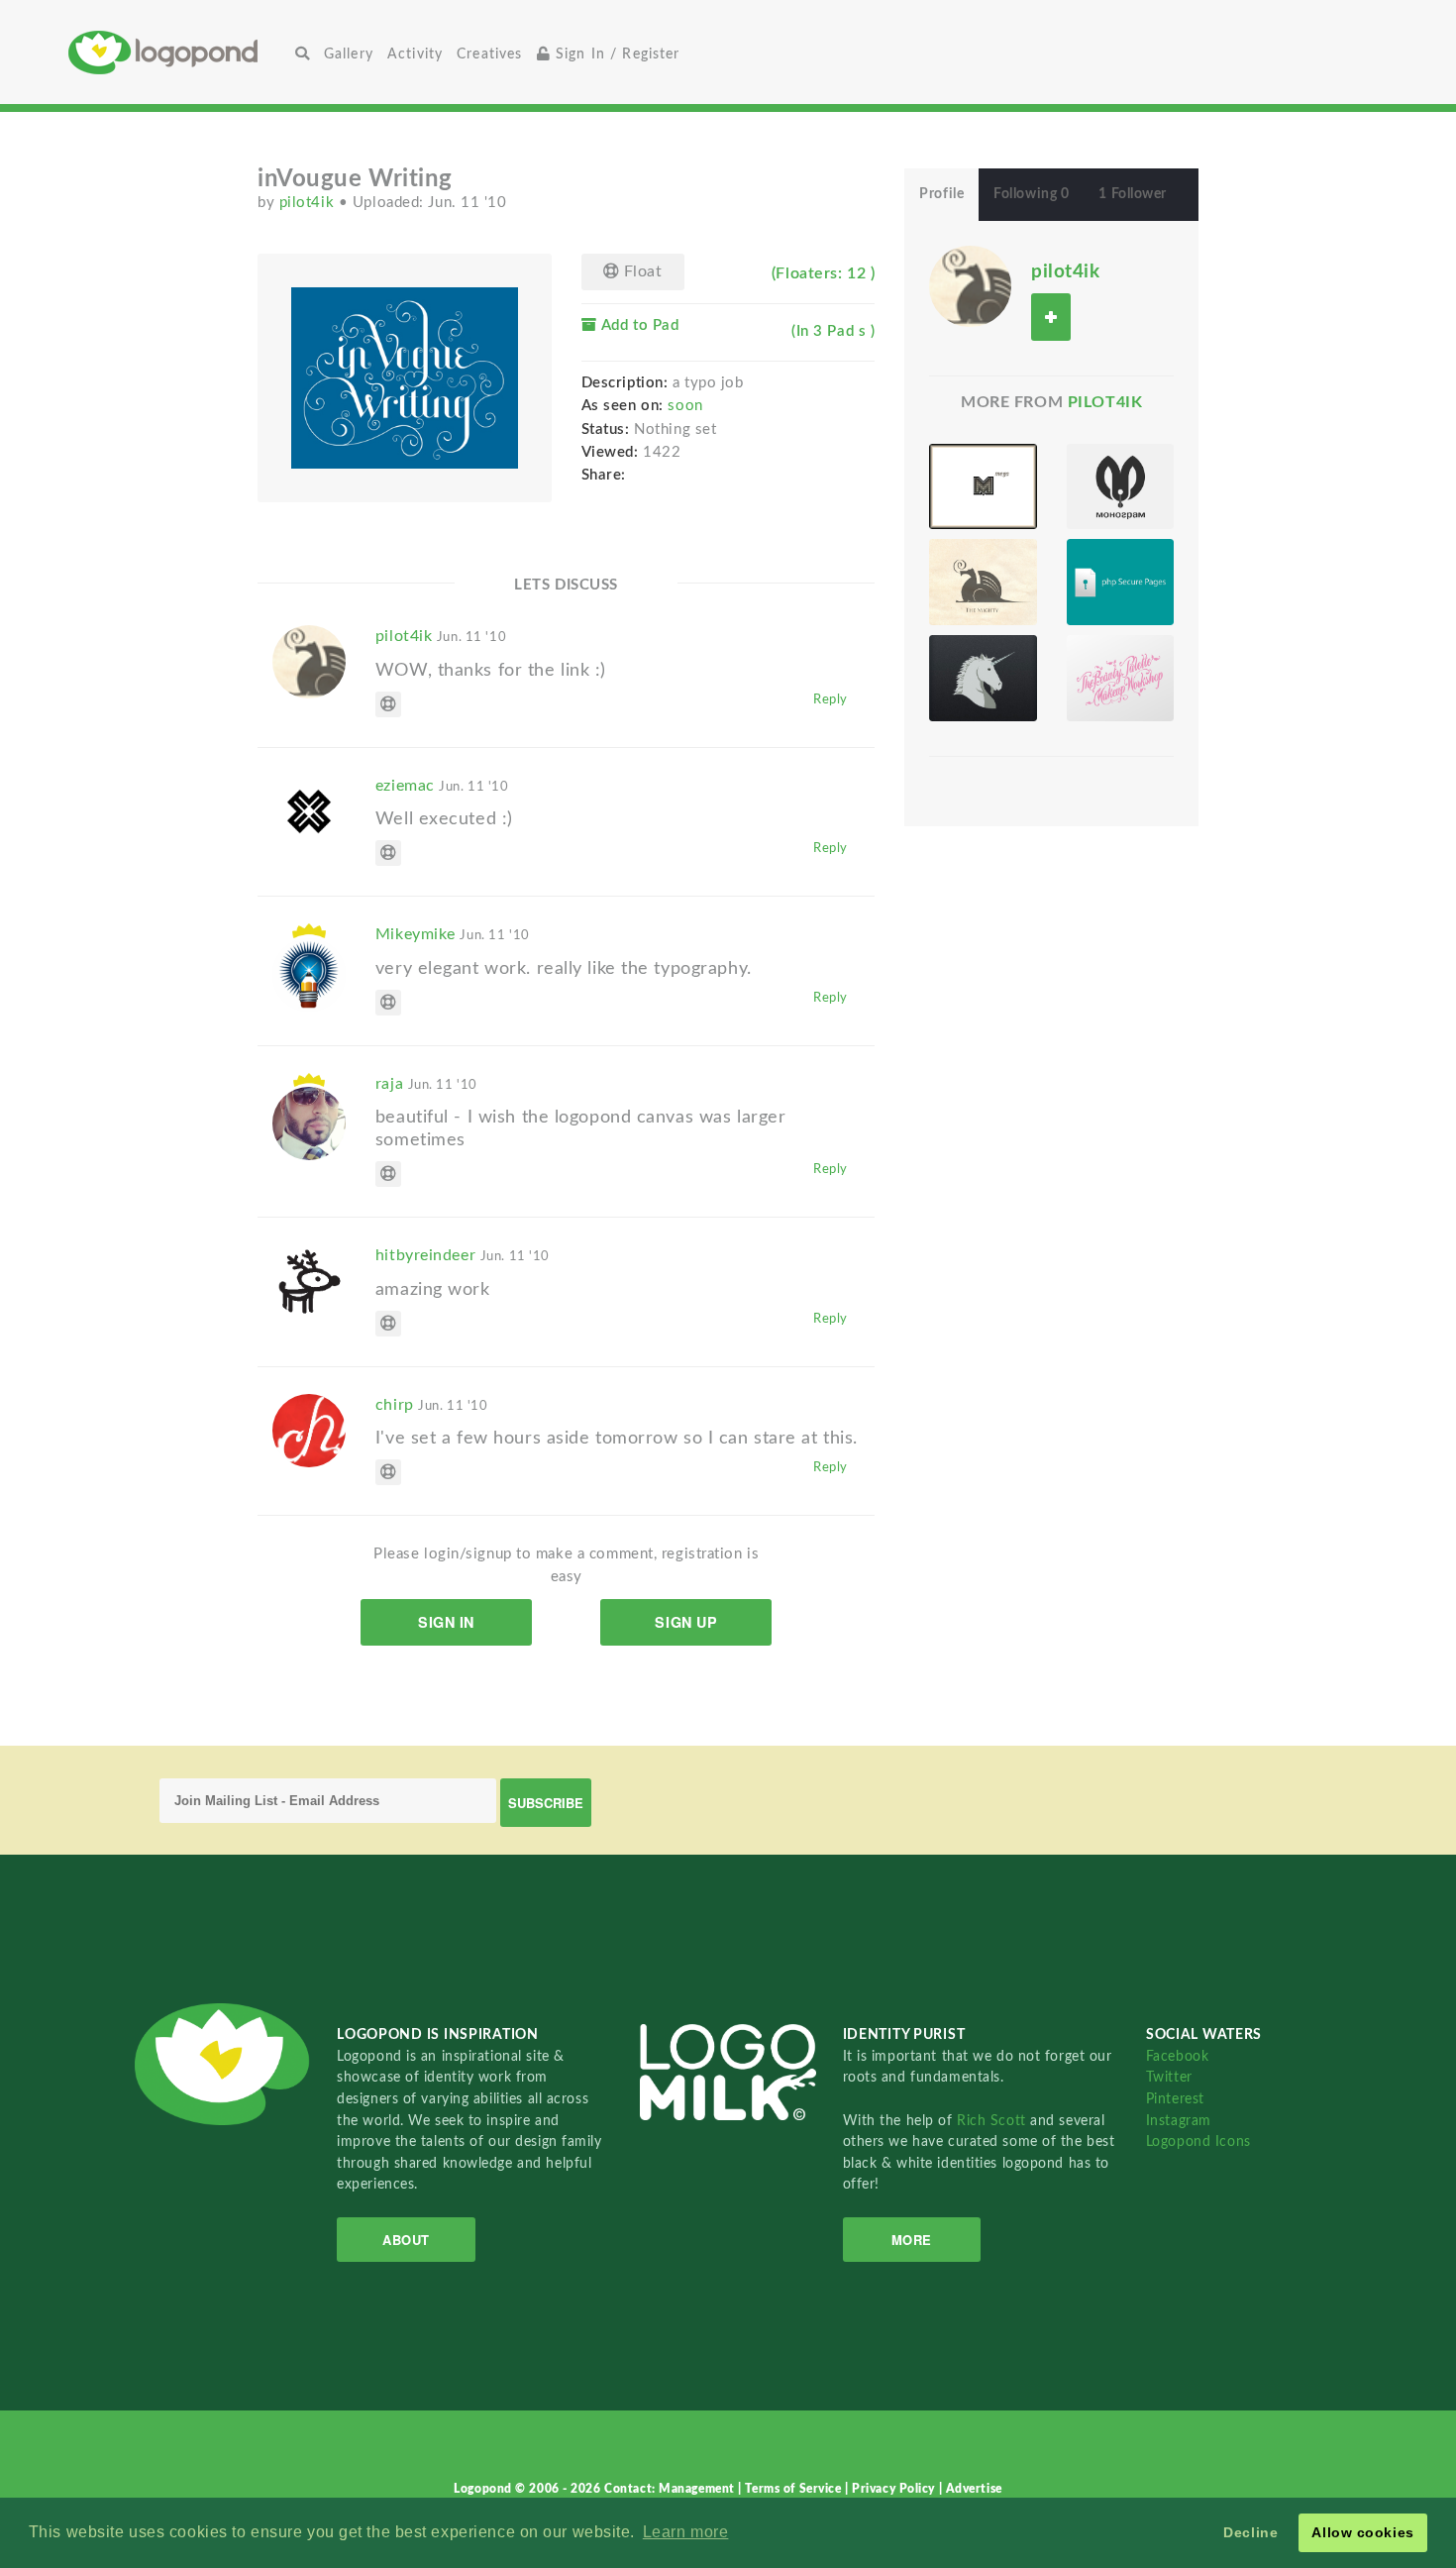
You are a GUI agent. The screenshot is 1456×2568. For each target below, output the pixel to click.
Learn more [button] (686, 2532)
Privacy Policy (895, 2489)
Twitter (1169, 2077)
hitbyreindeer (463, 1255)
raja (426, 1084)
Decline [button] (1250, 2532)
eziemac (442, 786)
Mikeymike (453, 934)
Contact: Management (671, 2489)
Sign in (446, 1622)
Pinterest (1175, 2099)
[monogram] (1120, 487)
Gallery (349, 54)
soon (685, 406)
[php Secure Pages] (1120, 582)
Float (640, 271)
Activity (415, 54)
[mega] (983, 487)
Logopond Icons (1198, 2141)
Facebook (1177, 2056)
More (912, 2240)
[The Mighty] (983, 582)
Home (178, 52)
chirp (432, 1405)
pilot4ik (309, 203)
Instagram (1179, 2121)
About (406, 2240)
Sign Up (686, 1622)
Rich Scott (993, 2121)
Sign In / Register (616, 54)
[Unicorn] (983, 678)
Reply (831, 699)
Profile (941, 194)
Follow (1051, 317)
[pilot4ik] (970, 285)
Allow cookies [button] (1362, 2532)
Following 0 (1031, 194)
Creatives (489, 54)
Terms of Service (795, 2489)
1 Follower (1133, 194)
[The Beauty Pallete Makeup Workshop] (1120, 678)
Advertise (974, 2489)
